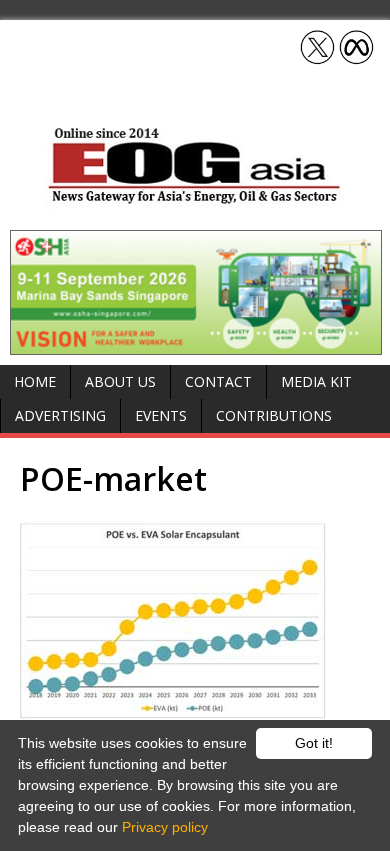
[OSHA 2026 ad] (196, 343)
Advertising (60, 415)
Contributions (274, 415)
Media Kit (316, 381)
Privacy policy (165, 827)
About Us (120, 381)
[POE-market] (195, 620)
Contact (218, 381)
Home (35, 381)
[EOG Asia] (195, 198)
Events (161, 415)
